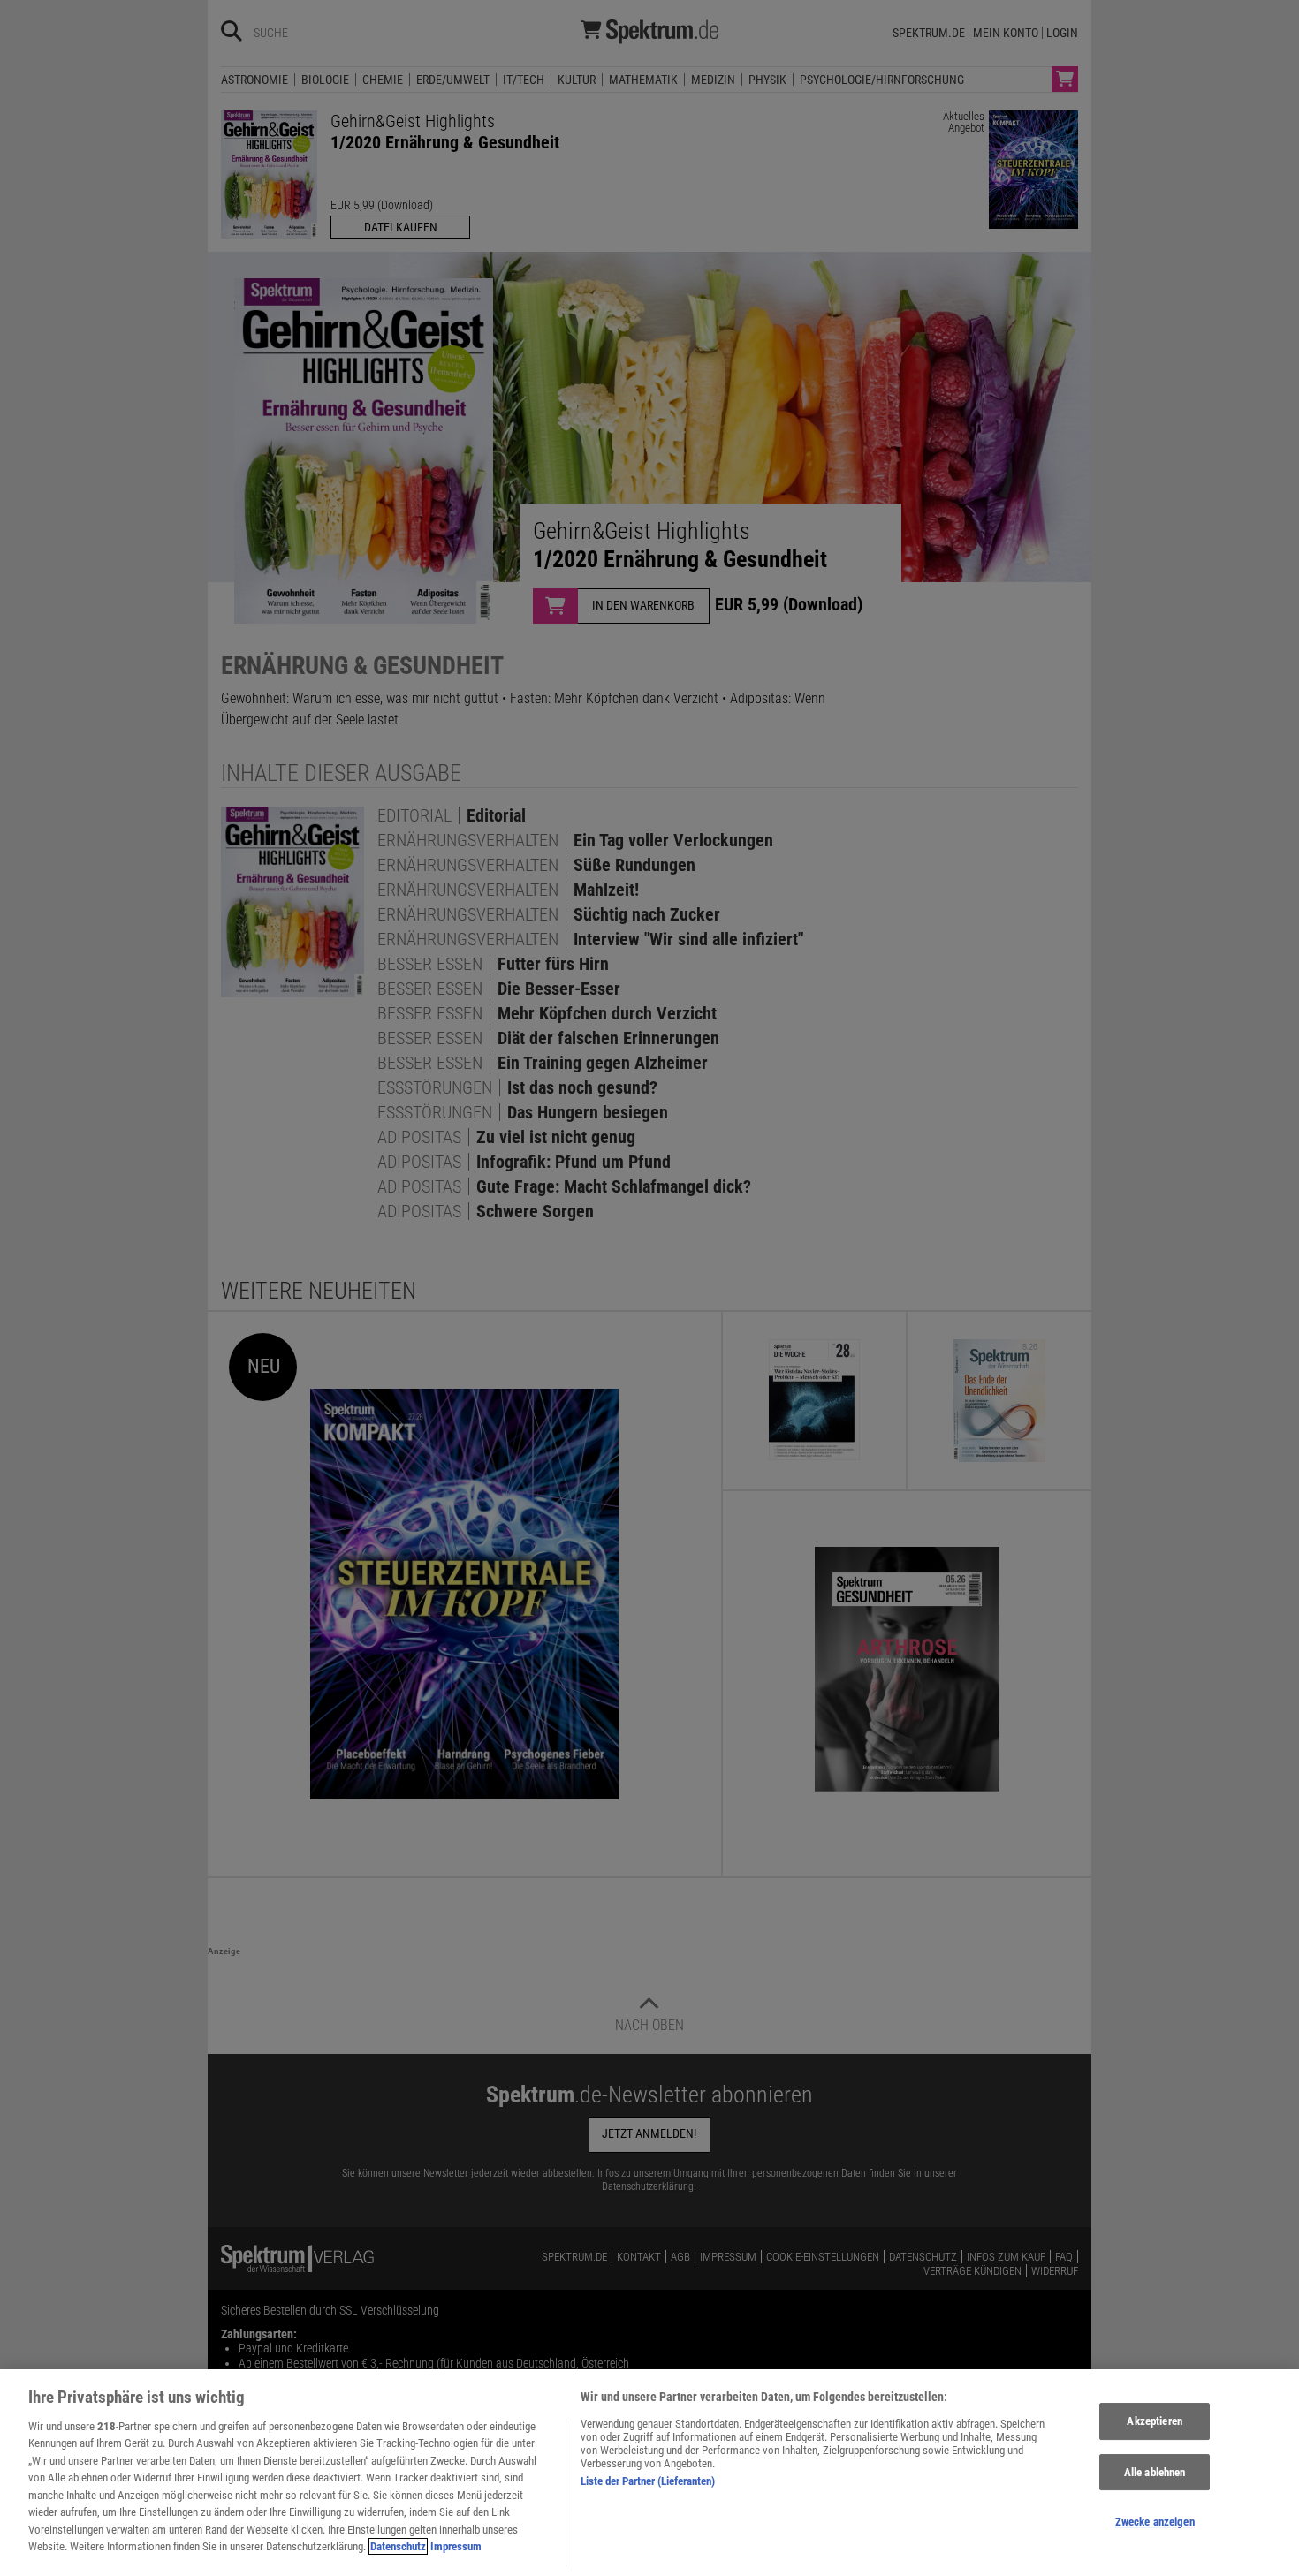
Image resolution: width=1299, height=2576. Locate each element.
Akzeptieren (1154, 2421)
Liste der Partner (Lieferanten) (648, 2481)
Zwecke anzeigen (1155, 2522)
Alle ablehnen (1155, 2472)
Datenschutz (398, 2546)
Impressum (456, 2546)
